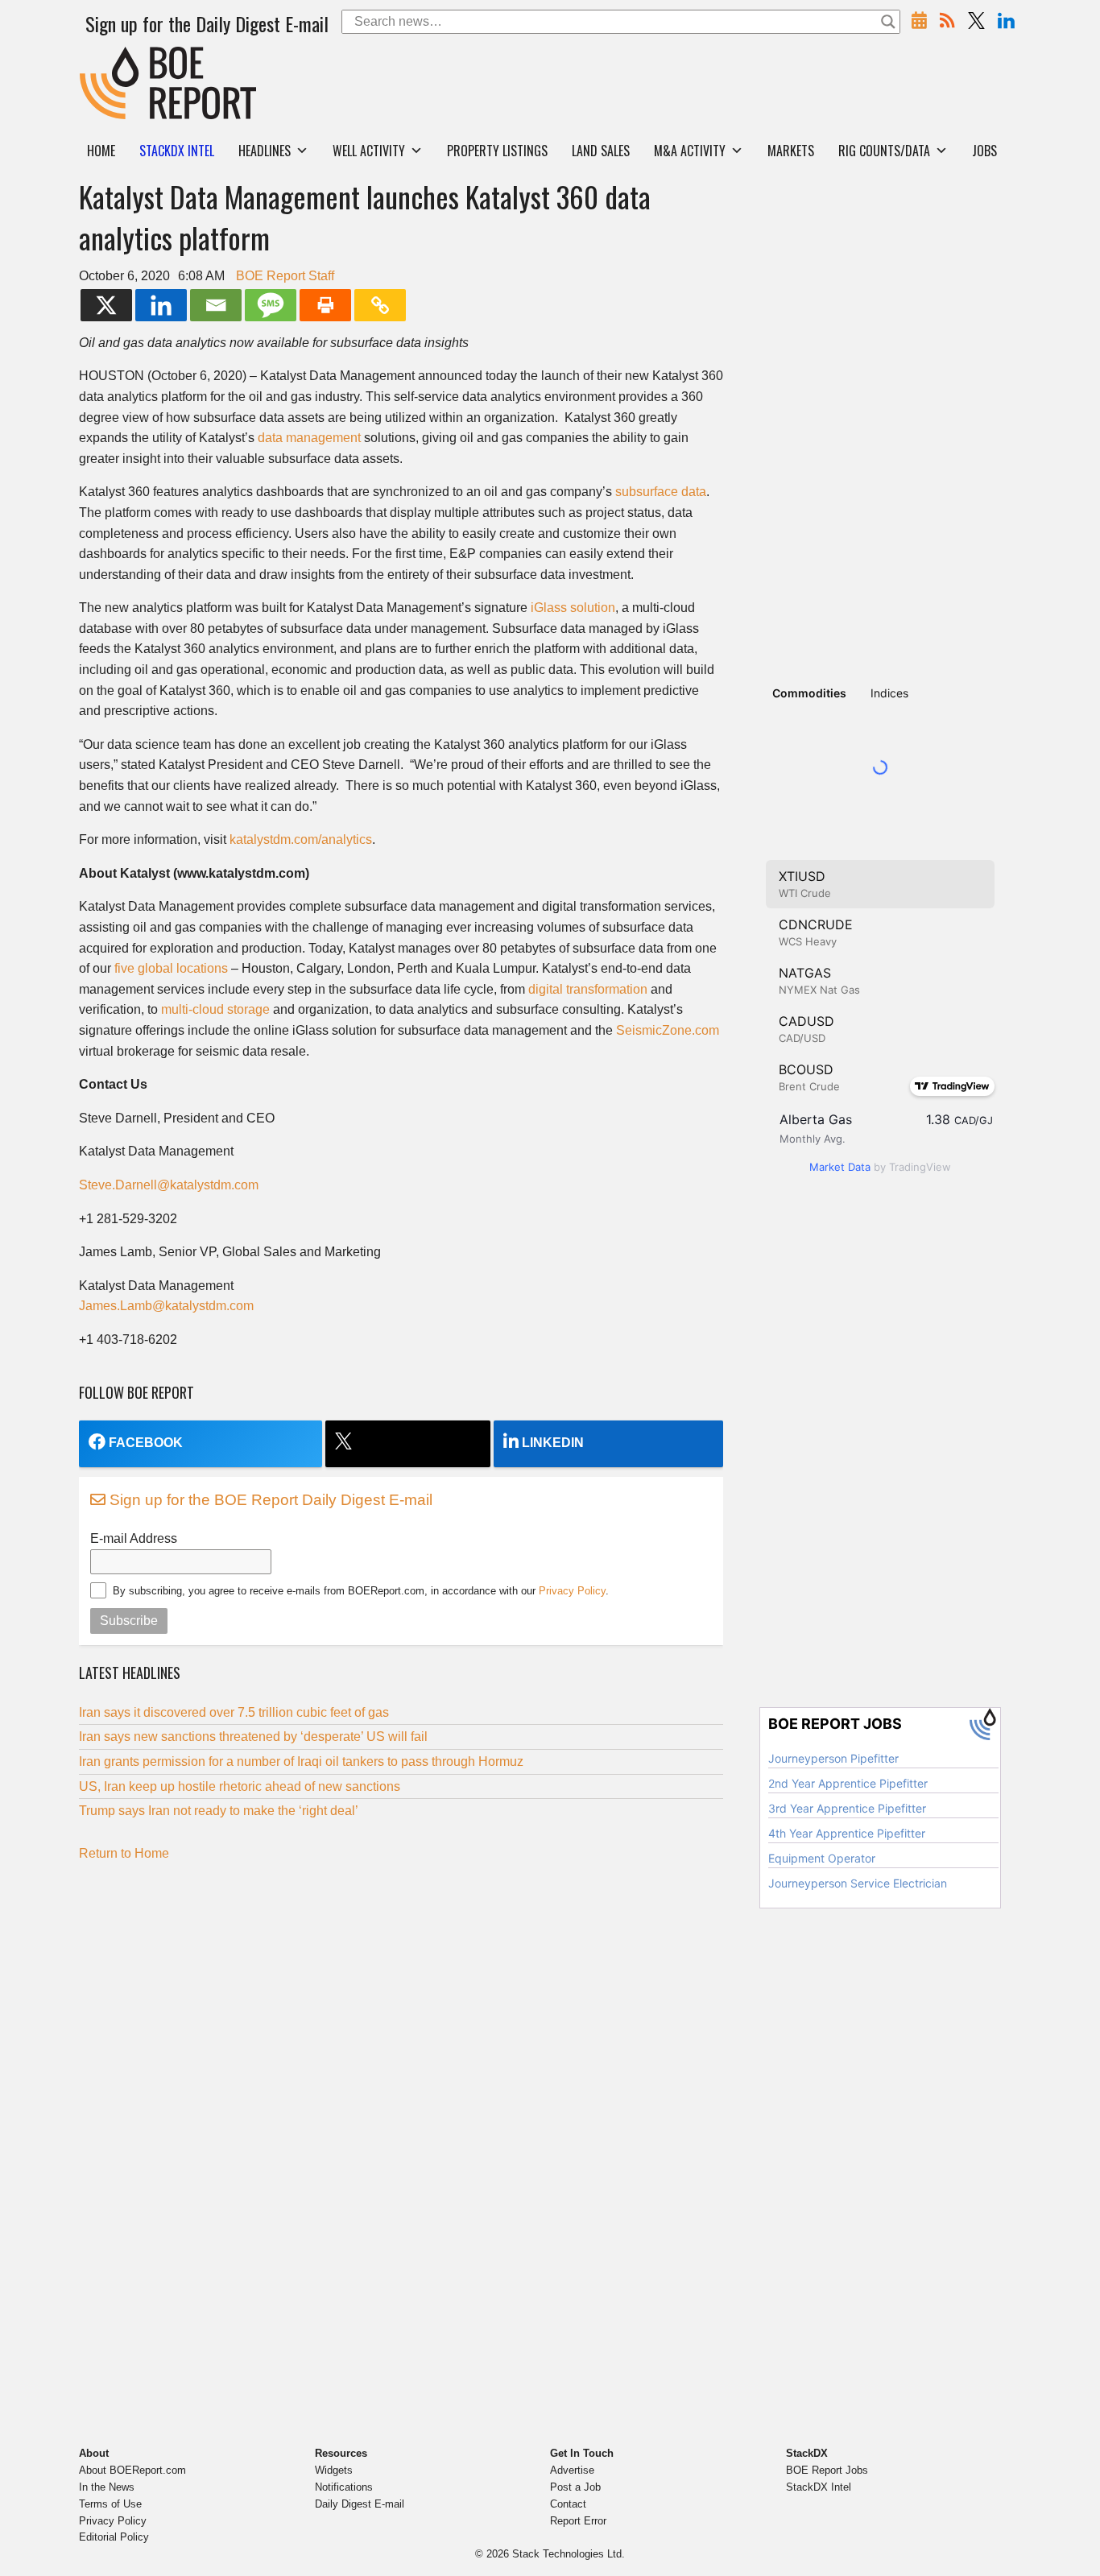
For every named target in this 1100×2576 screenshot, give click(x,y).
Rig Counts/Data (884, 151)
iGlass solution (573, 608)
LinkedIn (553, 1443)
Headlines (265, 151)
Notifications (344, 2487)
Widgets (334, 2470)
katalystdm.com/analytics (301, 839)
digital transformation (588, 989)
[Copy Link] (380, 305)
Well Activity (369, 151)
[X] (106, 305)
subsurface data (661, 492)
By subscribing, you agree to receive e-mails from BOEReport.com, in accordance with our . (361, 1591)
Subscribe (129, 1621)
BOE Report (114, 57)
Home (101, 151)
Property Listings (497, 151)
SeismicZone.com (668, 1030)
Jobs (984, 151)
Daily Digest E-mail (360, 2504)
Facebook (146, 1443)
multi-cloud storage (215, 1009)
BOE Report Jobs (827, 2470)
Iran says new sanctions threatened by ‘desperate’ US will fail (253, 1737)
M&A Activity (690, 151)
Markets (791, 151)
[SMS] (271, 305)
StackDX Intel (819, 2487)
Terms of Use (110, 2504)
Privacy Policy (572, 1591)
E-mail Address (134, 1538)
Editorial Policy (114, 2537)
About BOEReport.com (132, 2470)
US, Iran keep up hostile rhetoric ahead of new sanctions (240, 1786)
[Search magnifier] (888, 22)
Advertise (572, 2470)
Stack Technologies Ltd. (569, 2554)
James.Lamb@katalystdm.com (166, 1306)
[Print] (325, 305)
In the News (107, 2487)
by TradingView (880, 1167)
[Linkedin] (161, 305)
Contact (568, 2504)
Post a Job (575, 2487)
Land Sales (601, 151)
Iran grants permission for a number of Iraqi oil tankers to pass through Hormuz (301, 1761)
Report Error (578, 2521)
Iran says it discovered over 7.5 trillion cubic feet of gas (234, 1712)
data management (309, 438)
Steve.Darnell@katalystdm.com (169, 1185)
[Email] (216, 305)
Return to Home (124, 1853)
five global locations (171, 968)
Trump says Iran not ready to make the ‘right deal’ (219, 1811)
